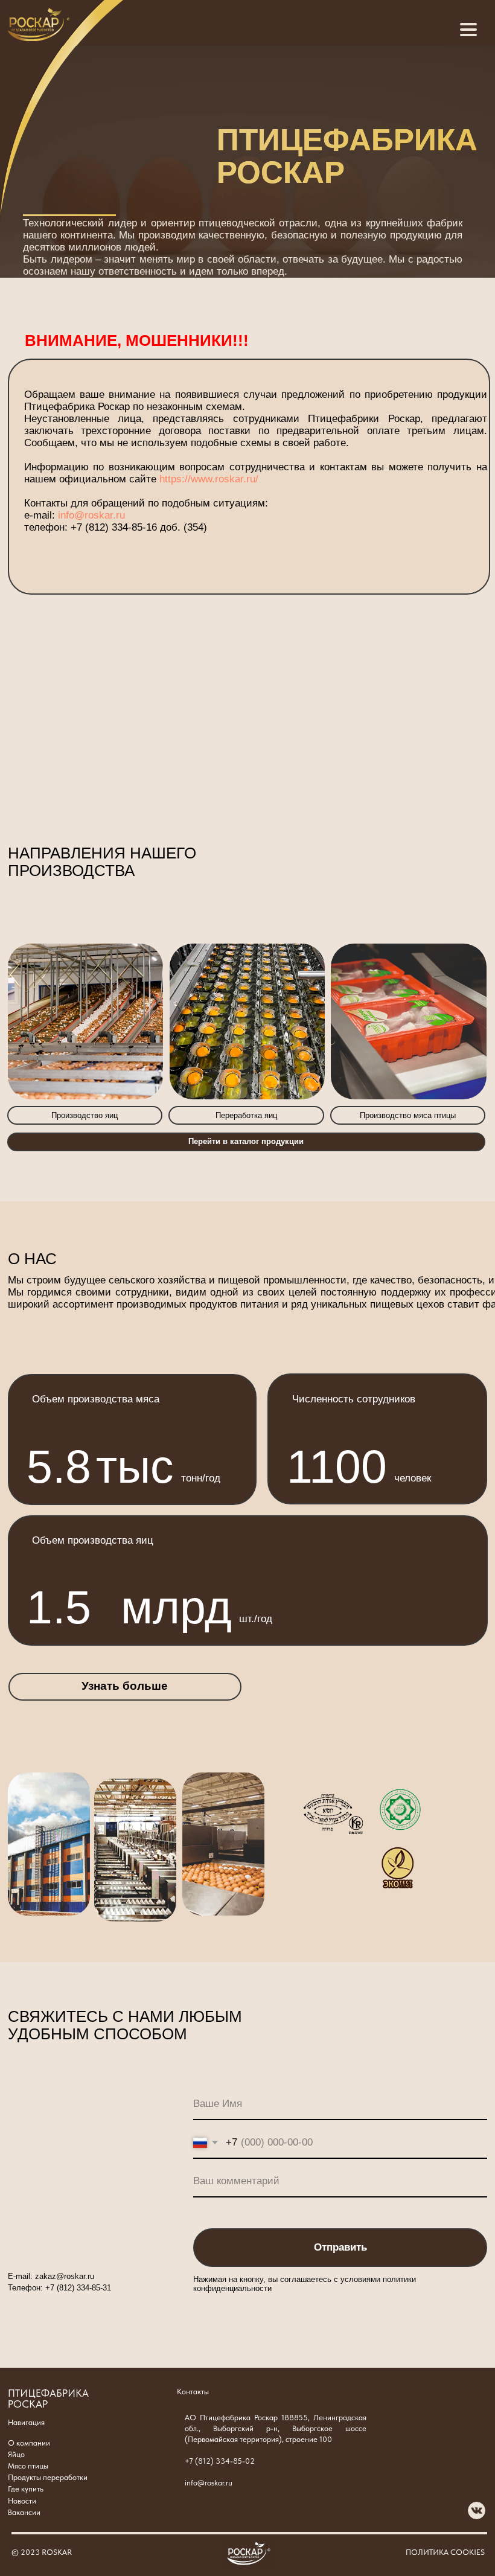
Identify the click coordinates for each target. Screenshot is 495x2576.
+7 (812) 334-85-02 (220, 2461)
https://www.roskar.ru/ (209, 479)
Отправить (340, 2247)
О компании (29, 2443)
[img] (39, 24)
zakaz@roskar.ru (65, 2276)
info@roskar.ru (91, 515)
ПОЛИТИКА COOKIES (445, 2552)
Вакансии (24, 2512)
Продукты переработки (48, 2477)
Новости (22, 2501)
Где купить (26, 2489)
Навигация (26, 2422)
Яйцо (16, 2454)
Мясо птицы (28, 2466)
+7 (50, 2288)
